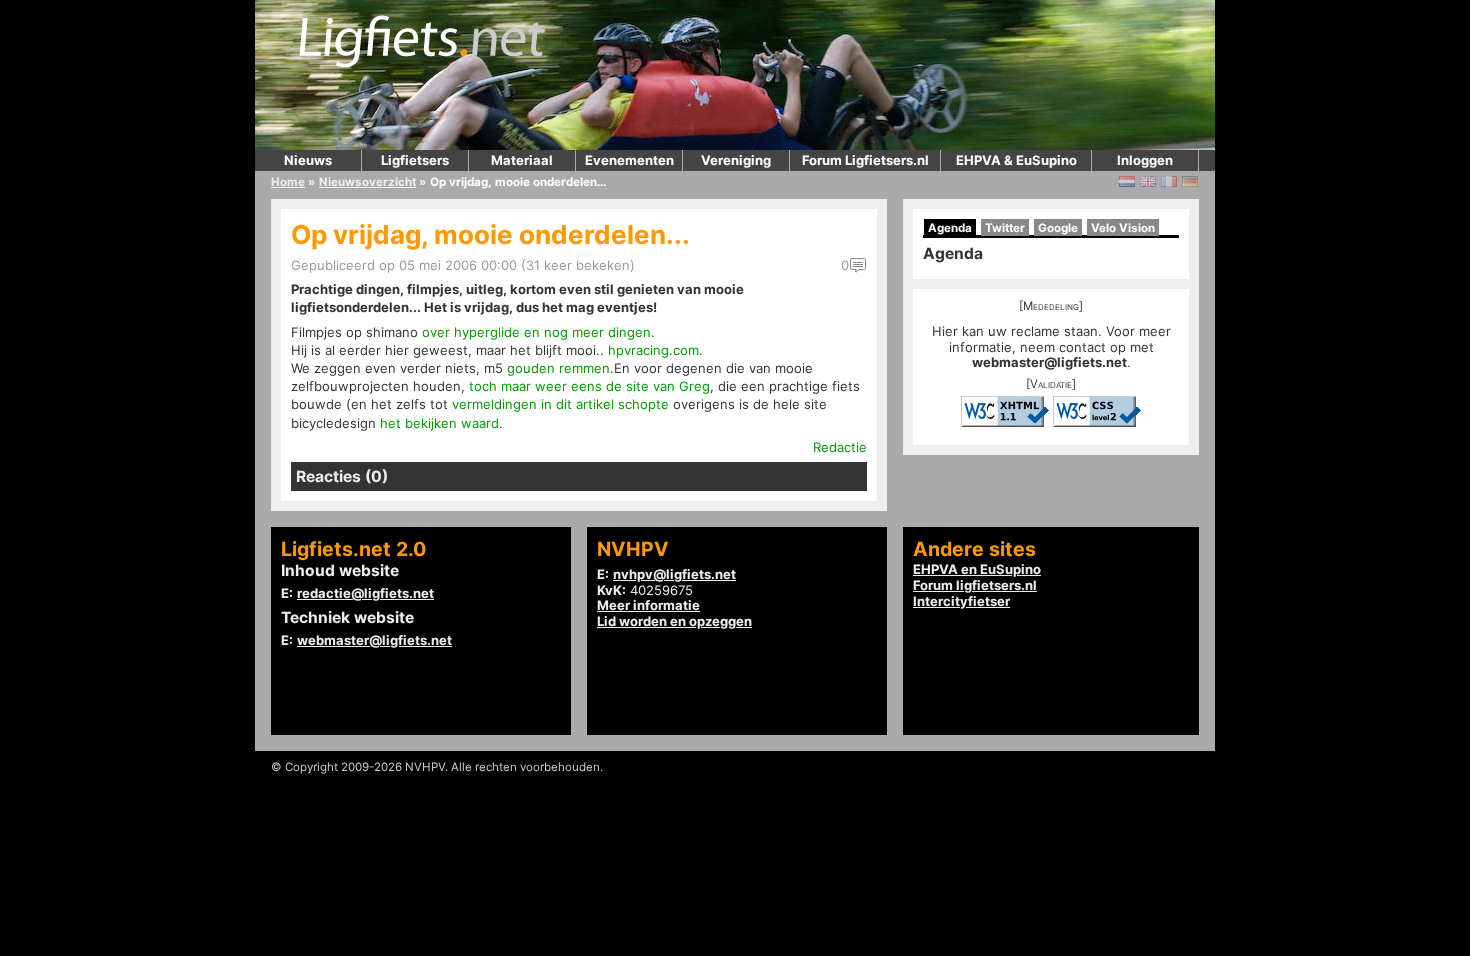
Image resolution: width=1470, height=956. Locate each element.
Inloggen (1145, 160)
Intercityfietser (961, 601)
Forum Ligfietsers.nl (865, 160)
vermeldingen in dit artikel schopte (560, 404)
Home (288, 182)
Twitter (1005, 228)
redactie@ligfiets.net (365, 593)
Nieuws (308, 160)
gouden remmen (558, 368)
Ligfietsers (415, 160)
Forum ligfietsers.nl (975, 585)
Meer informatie (648, 605)
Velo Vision (1123, 228)
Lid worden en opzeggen (674, 621)
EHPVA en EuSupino (977, 569)
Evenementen (629, 160)
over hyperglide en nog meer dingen (536, 332)
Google (1058, 228)
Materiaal (522, 160)
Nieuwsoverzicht (367, 182)
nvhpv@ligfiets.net (674, 574)
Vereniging (736, 160)
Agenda (950, 228)
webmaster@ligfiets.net (1049, 362)
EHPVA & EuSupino (1016, 160)
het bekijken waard (439, 423)
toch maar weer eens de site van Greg (589, 386)
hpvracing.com (653, 350)
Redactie (840, 447)
